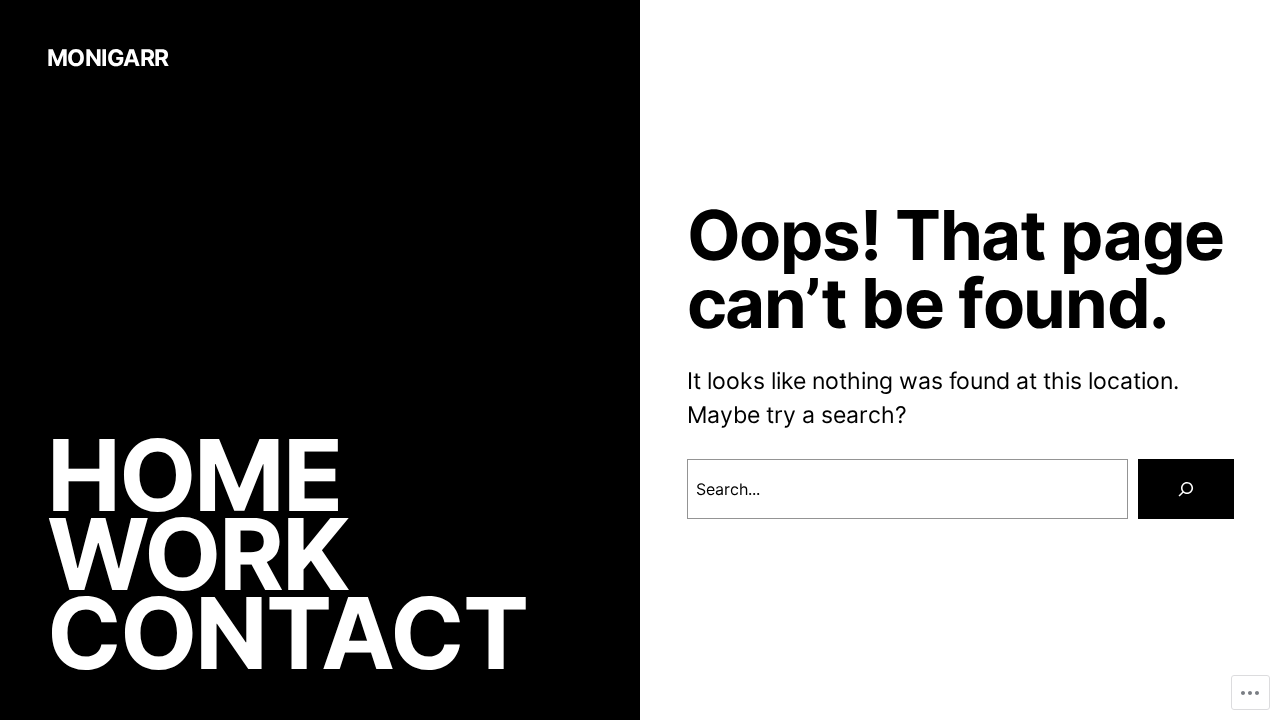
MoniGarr (108, 58)
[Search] (1186, 489)
